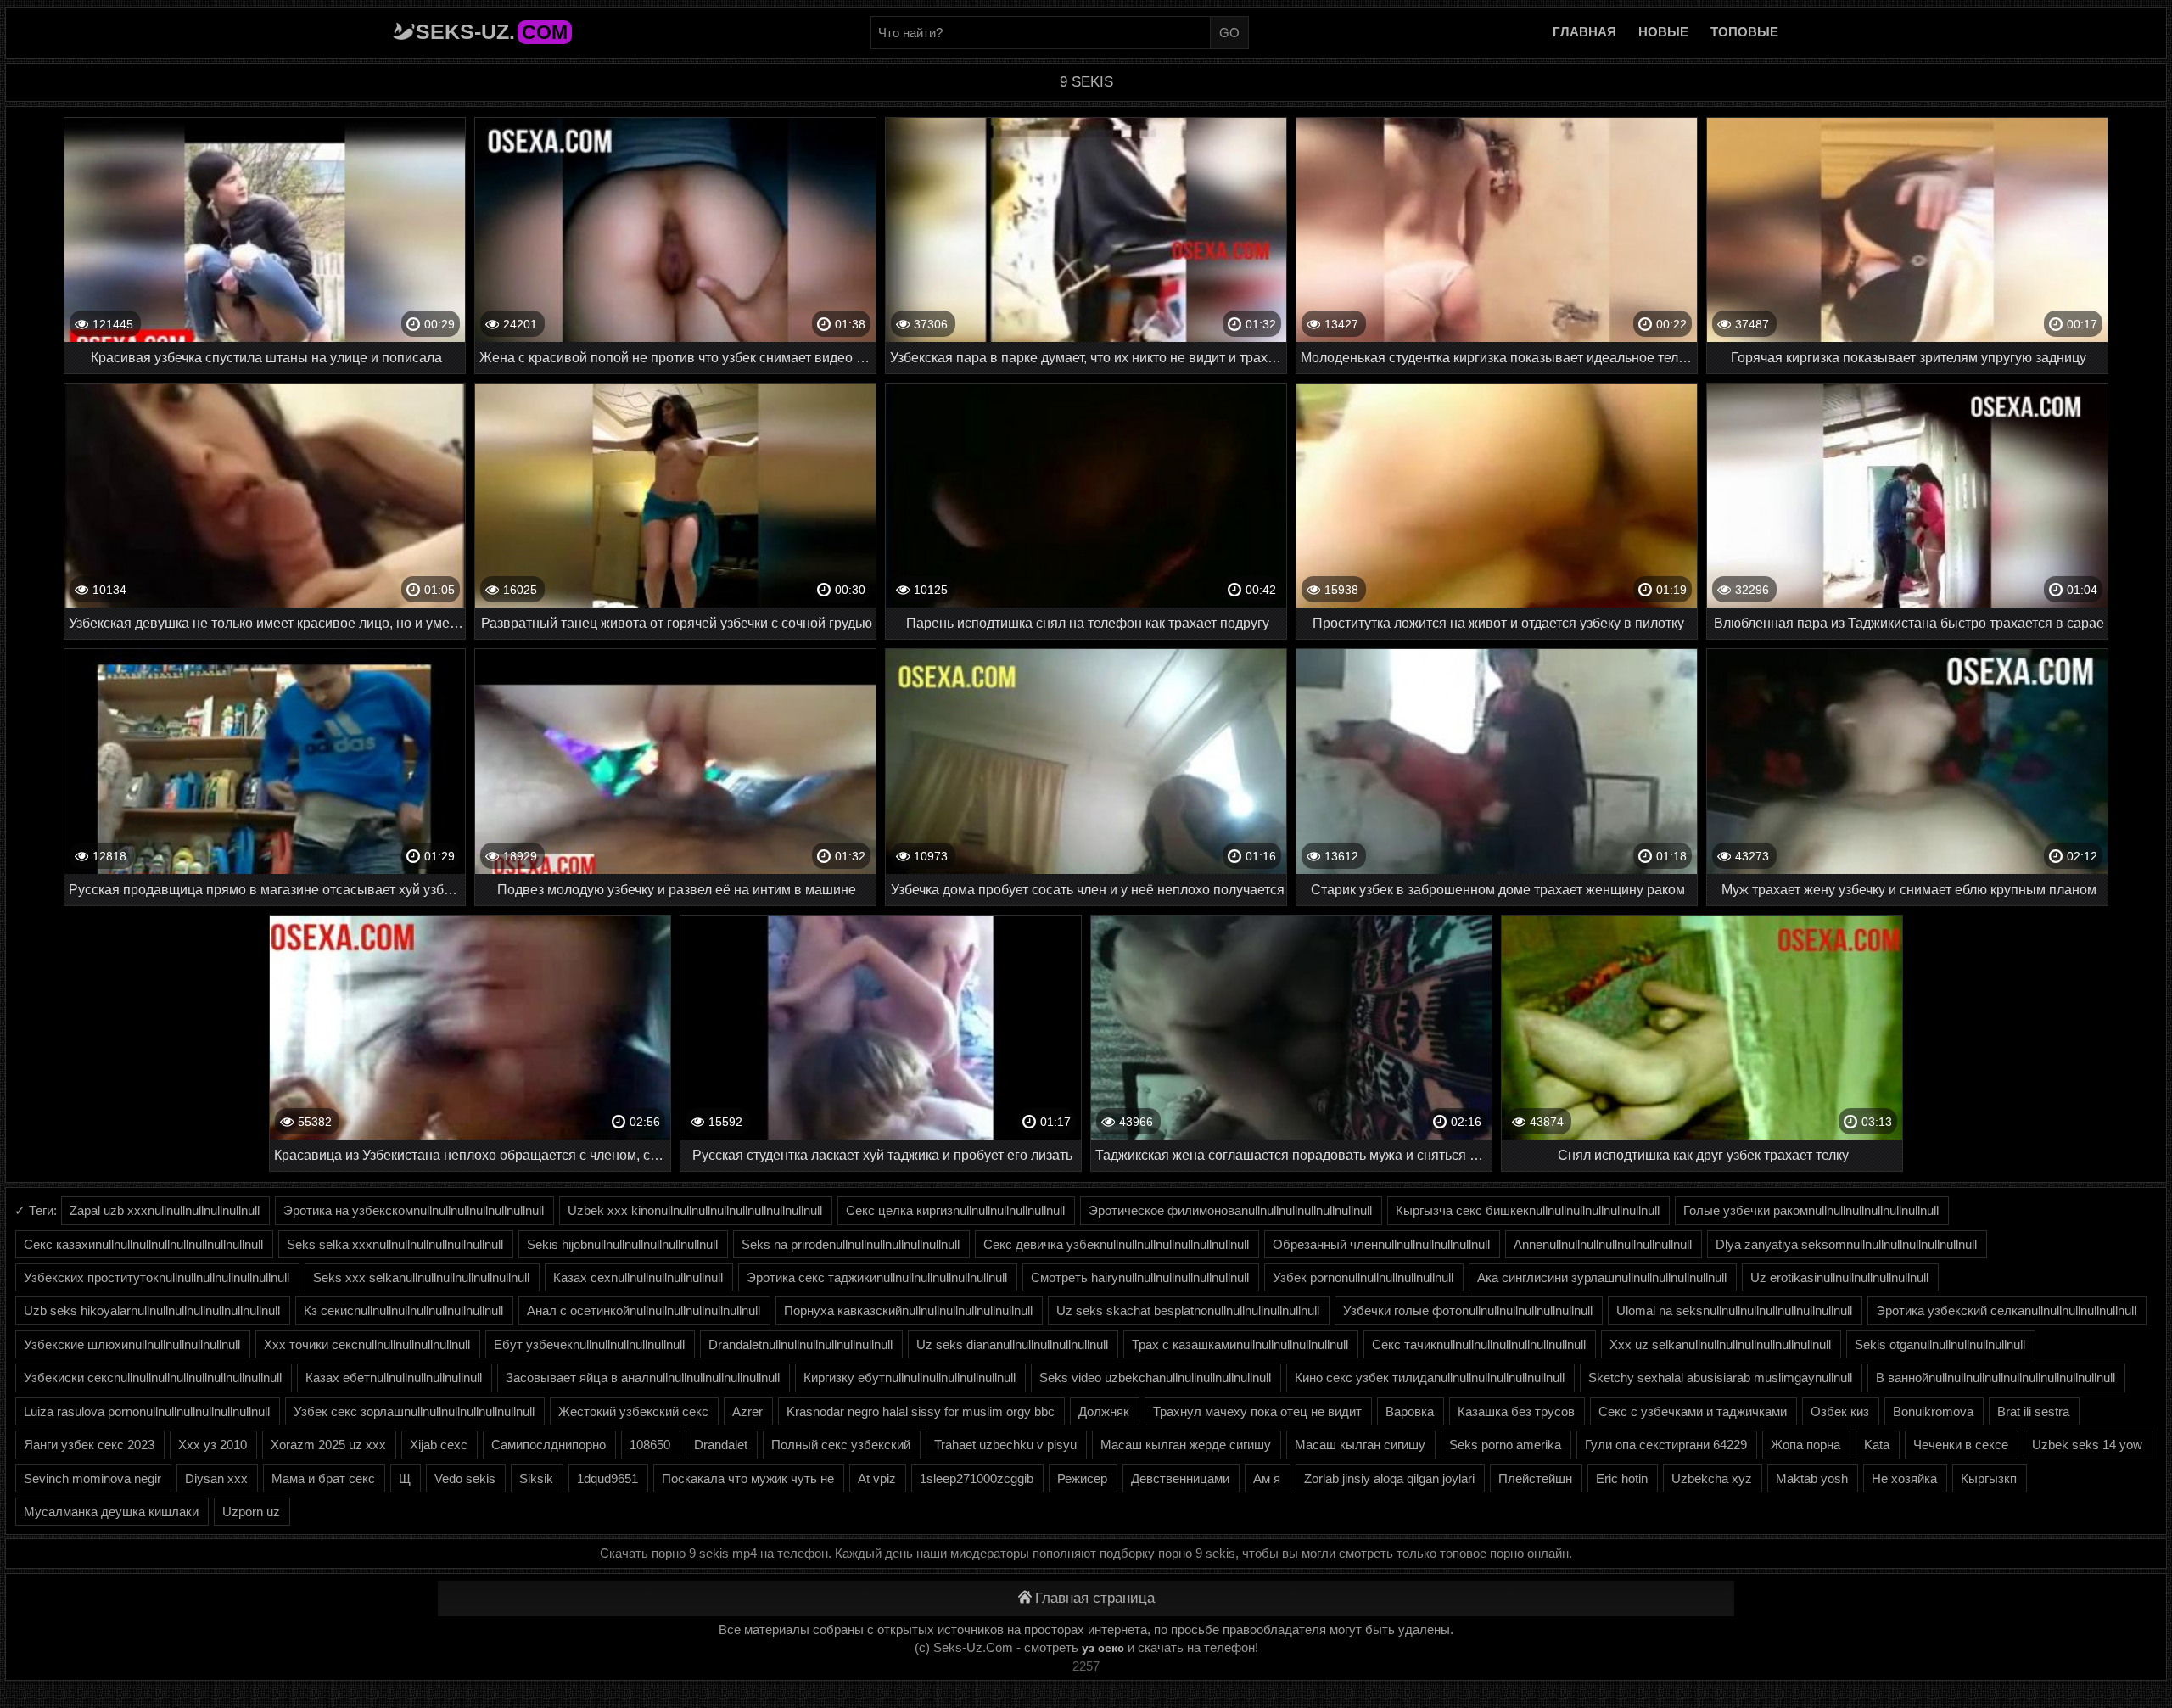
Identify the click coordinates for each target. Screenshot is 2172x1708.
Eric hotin (1622, 1478)
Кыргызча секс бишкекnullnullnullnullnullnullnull (1528, 1210)
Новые (1663, 32)
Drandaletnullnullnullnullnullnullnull (801, 1344)
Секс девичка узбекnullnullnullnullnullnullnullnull (1116, 1244)
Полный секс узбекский (841, 1445)
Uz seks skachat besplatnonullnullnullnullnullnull (1188, 1310)
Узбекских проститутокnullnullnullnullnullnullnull (157, 1277)
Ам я (1267, 1478)
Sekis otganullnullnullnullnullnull (1940, 1344)
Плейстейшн (1535, 1478)
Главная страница (1095, 1598)
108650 (650, 1445)
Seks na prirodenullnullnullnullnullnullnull (851, 1244)
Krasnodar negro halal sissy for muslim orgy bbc (921, 1411)
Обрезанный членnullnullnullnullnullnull (1381, 1244)
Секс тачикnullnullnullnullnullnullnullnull (1479, 1344)
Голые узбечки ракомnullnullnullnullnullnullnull (1811, 1210)
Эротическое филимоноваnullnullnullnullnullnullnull (1230, 1210)
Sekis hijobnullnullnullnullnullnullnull (622, 1244)
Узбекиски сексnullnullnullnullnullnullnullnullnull (153, 1378)
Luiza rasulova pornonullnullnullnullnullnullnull (147, 1411)
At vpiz (877, 1478)
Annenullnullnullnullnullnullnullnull (1603, 1244)
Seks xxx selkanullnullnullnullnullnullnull (421, 1277)
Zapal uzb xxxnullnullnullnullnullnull (165, 1210)
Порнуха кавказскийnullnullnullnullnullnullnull (908, 1310)
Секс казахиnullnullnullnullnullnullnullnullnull (143, 1244)
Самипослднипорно (549, 1445)
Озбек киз (1840, 1411)
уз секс (1103, 1648)
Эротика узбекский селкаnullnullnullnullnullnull (2006, 1310)
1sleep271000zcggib (977, 1478)
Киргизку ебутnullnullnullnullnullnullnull (910, 1378)
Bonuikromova (1933, 1411)
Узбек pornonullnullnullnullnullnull (1363, 1277)
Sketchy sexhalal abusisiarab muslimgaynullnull (1720, 1378)
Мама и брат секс (323, 1478)
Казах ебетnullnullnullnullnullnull (394, 1378)
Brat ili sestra (2033, 1411)
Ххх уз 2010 (213, 1445)
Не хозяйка (1904, 1478)
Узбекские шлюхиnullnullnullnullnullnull (132, 1344)
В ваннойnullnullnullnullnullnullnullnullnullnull (1996, 1378)
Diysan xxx (216, 1478)
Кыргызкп (1989, 1478)
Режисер (1082, 1478)
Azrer (747, 1411)
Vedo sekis (465, 1478)
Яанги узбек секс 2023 (89, 1445)
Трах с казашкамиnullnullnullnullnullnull (1240, 1344)
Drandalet (721, 1445)
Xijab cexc (439, 1445)
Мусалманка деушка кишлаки (111, 1512)
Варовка (1410, 1411)
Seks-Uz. (492, 31)
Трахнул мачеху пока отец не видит (1257, 1411)
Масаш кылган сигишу (1360, 1445)
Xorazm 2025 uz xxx (328, 1445)
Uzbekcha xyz (1712, 1478)
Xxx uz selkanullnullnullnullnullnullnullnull (1720, 1344)
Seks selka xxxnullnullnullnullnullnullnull (395, 1244)
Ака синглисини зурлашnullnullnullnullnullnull (1602, 1277)
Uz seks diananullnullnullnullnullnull (1012, 1344)
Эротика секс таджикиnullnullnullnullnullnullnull (877, 1277)
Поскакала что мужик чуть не (748, 1478)
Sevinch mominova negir (92, 1478)
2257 (1086, 1666)
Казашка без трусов (1516, 1411)
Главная (1584, 32)
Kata (1877, 1445)
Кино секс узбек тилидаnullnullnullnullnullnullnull (1430, 1378)
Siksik (536, 1478)
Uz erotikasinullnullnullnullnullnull (1839, 1277)
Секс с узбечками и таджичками (1693, 1411)
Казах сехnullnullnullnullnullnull (638, 1277)
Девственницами (1180, 1478)
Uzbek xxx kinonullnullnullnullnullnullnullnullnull (695, 1210)
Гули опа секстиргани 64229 (1666, 1445)
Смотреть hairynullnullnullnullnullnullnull (1140, 1277)
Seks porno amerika (1505, 1445)
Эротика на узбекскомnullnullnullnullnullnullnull (414, 1210)
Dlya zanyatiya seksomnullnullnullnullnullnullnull (1846, 1244)
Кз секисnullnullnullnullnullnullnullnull (403, 1310)
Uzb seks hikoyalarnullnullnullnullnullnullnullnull (152, 1310)
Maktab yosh (1812, 1478)
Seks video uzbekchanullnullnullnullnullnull (1155, 1378)
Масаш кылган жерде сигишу (1186, 1445)
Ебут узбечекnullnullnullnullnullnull (589, 1344)
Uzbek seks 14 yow (2087, 1445)
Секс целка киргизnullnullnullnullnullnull (955, 1210)
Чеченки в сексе (1961, 1445)
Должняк (1104, 1411)
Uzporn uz (251, 1512)
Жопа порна (1805, 1445)
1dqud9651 (607, 1478)
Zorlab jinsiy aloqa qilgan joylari (1389, 1478)
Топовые (1744, 32)
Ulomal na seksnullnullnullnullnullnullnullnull (1734, 1310)
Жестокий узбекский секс (633, 1411)
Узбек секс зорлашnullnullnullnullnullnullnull (414, 1411)
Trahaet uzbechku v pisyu (1005, 1445)
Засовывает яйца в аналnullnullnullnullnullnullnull (643, 1378)
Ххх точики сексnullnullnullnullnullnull (367, 1344)
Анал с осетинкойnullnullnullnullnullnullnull (644, 1310)
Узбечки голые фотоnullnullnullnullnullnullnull (1468, 1310)
